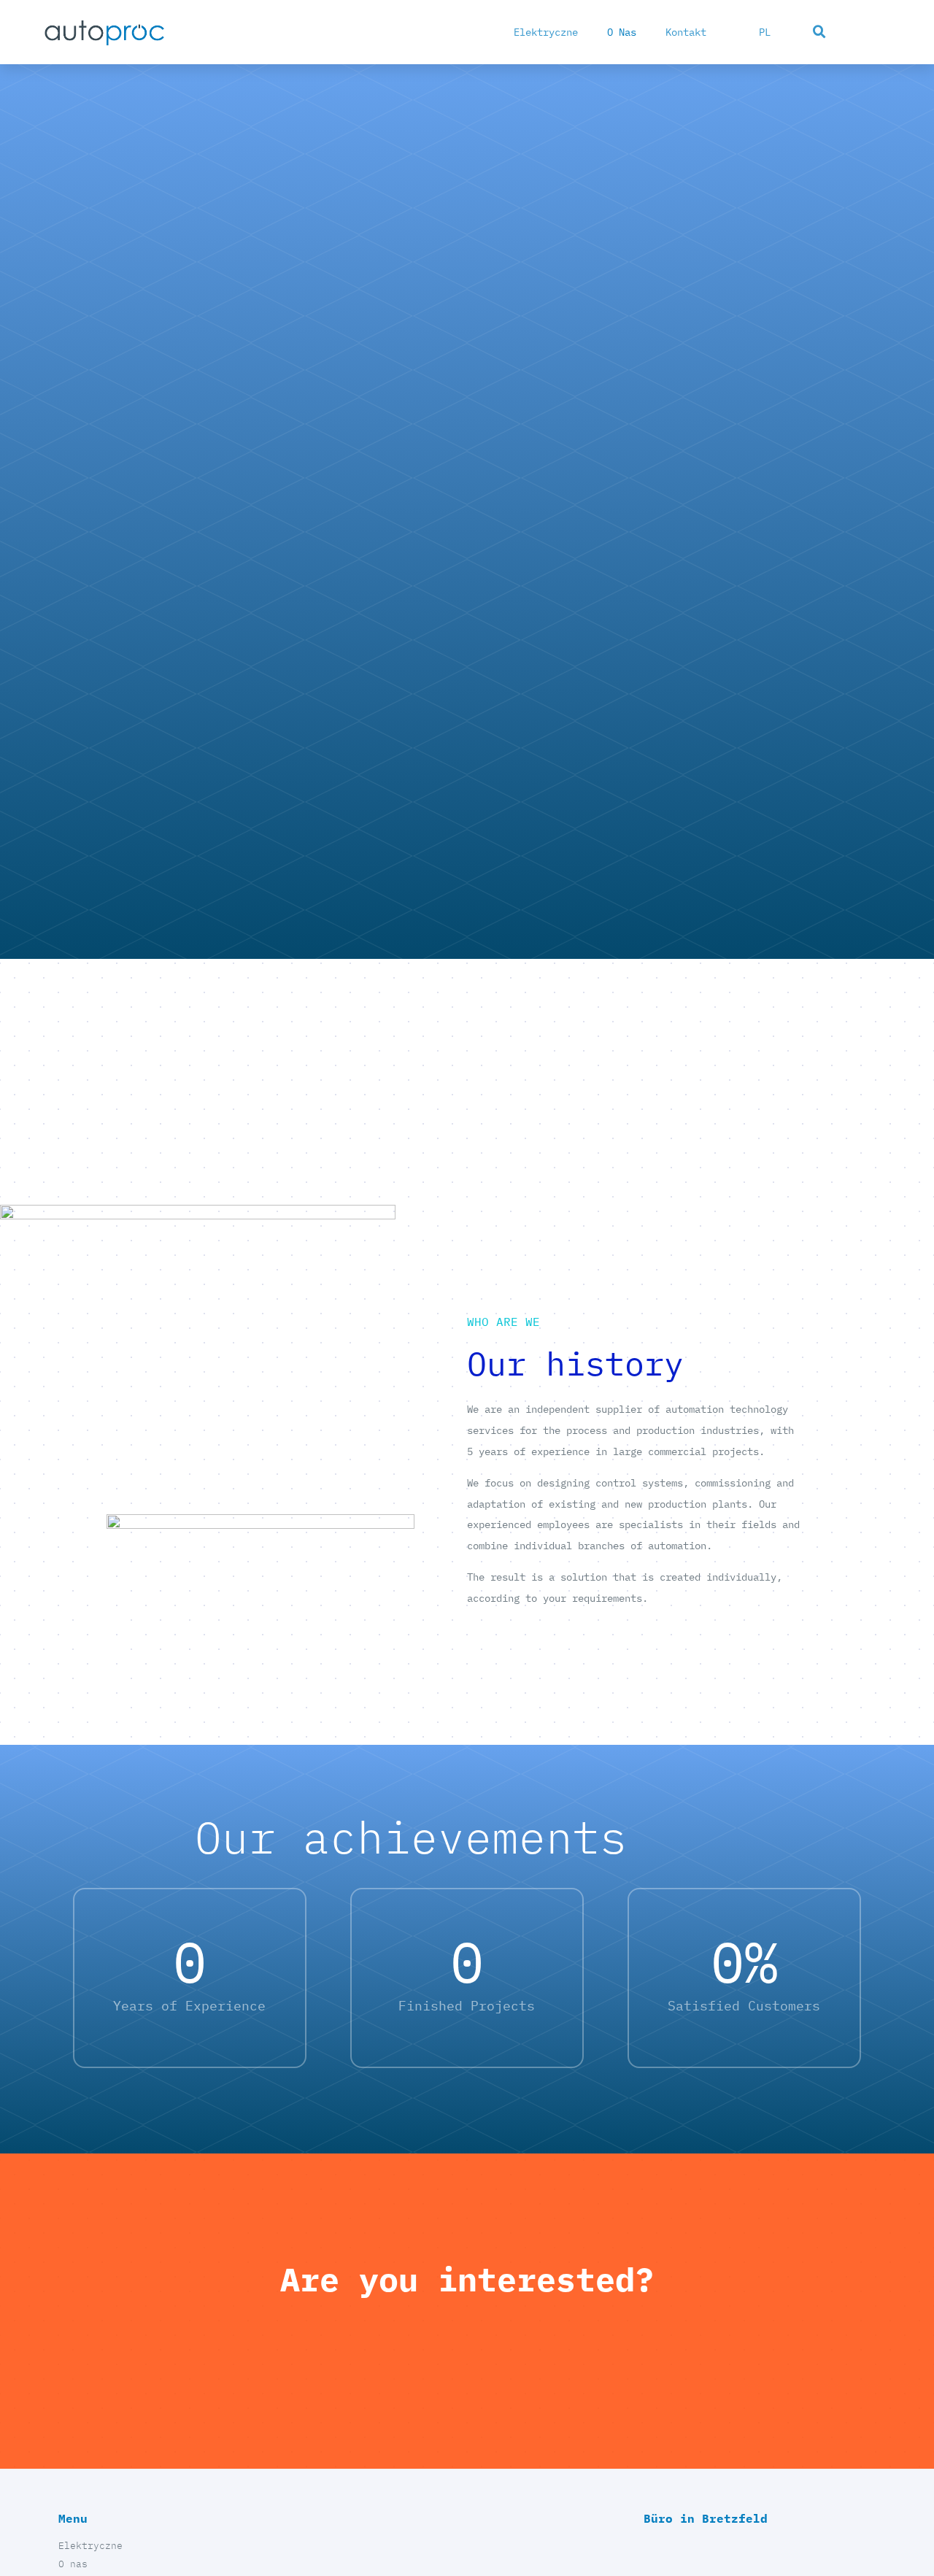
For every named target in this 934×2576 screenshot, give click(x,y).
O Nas (622, 32)
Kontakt (686, 32)
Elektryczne (546, 32)
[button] (819, 32)
